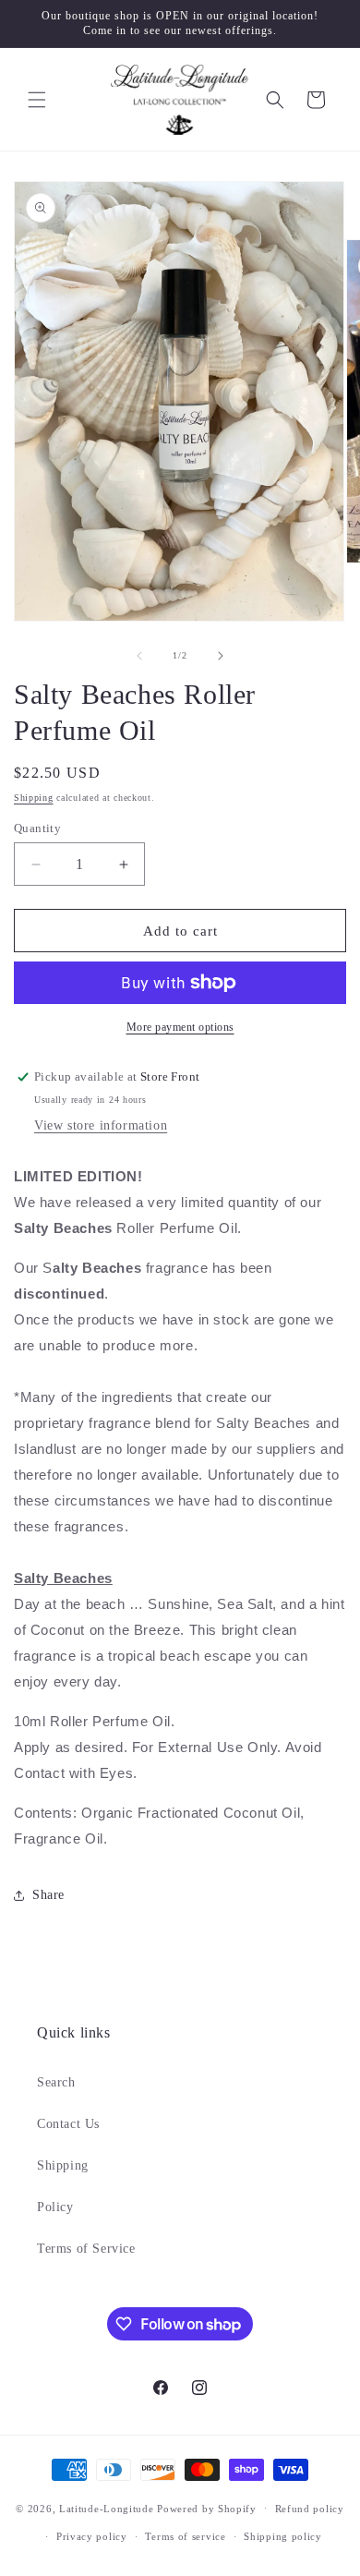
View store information (101, 1125)
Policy (55, 2207)
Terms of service (185, 2536)
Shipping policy (283, 2536)
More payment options (180, 1027)
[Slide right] (221, 656)
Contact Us (68, 2124)
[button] (37, 100)
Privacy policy (92, 2536)
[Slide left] (139, 656)
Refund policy (310, 2509)
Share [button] (48, 1895)
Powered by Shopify (207, 2508)
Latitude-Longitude (107, 2508)
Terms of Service (86, 2249)
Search (56, 2082)
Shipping (34, 798)
